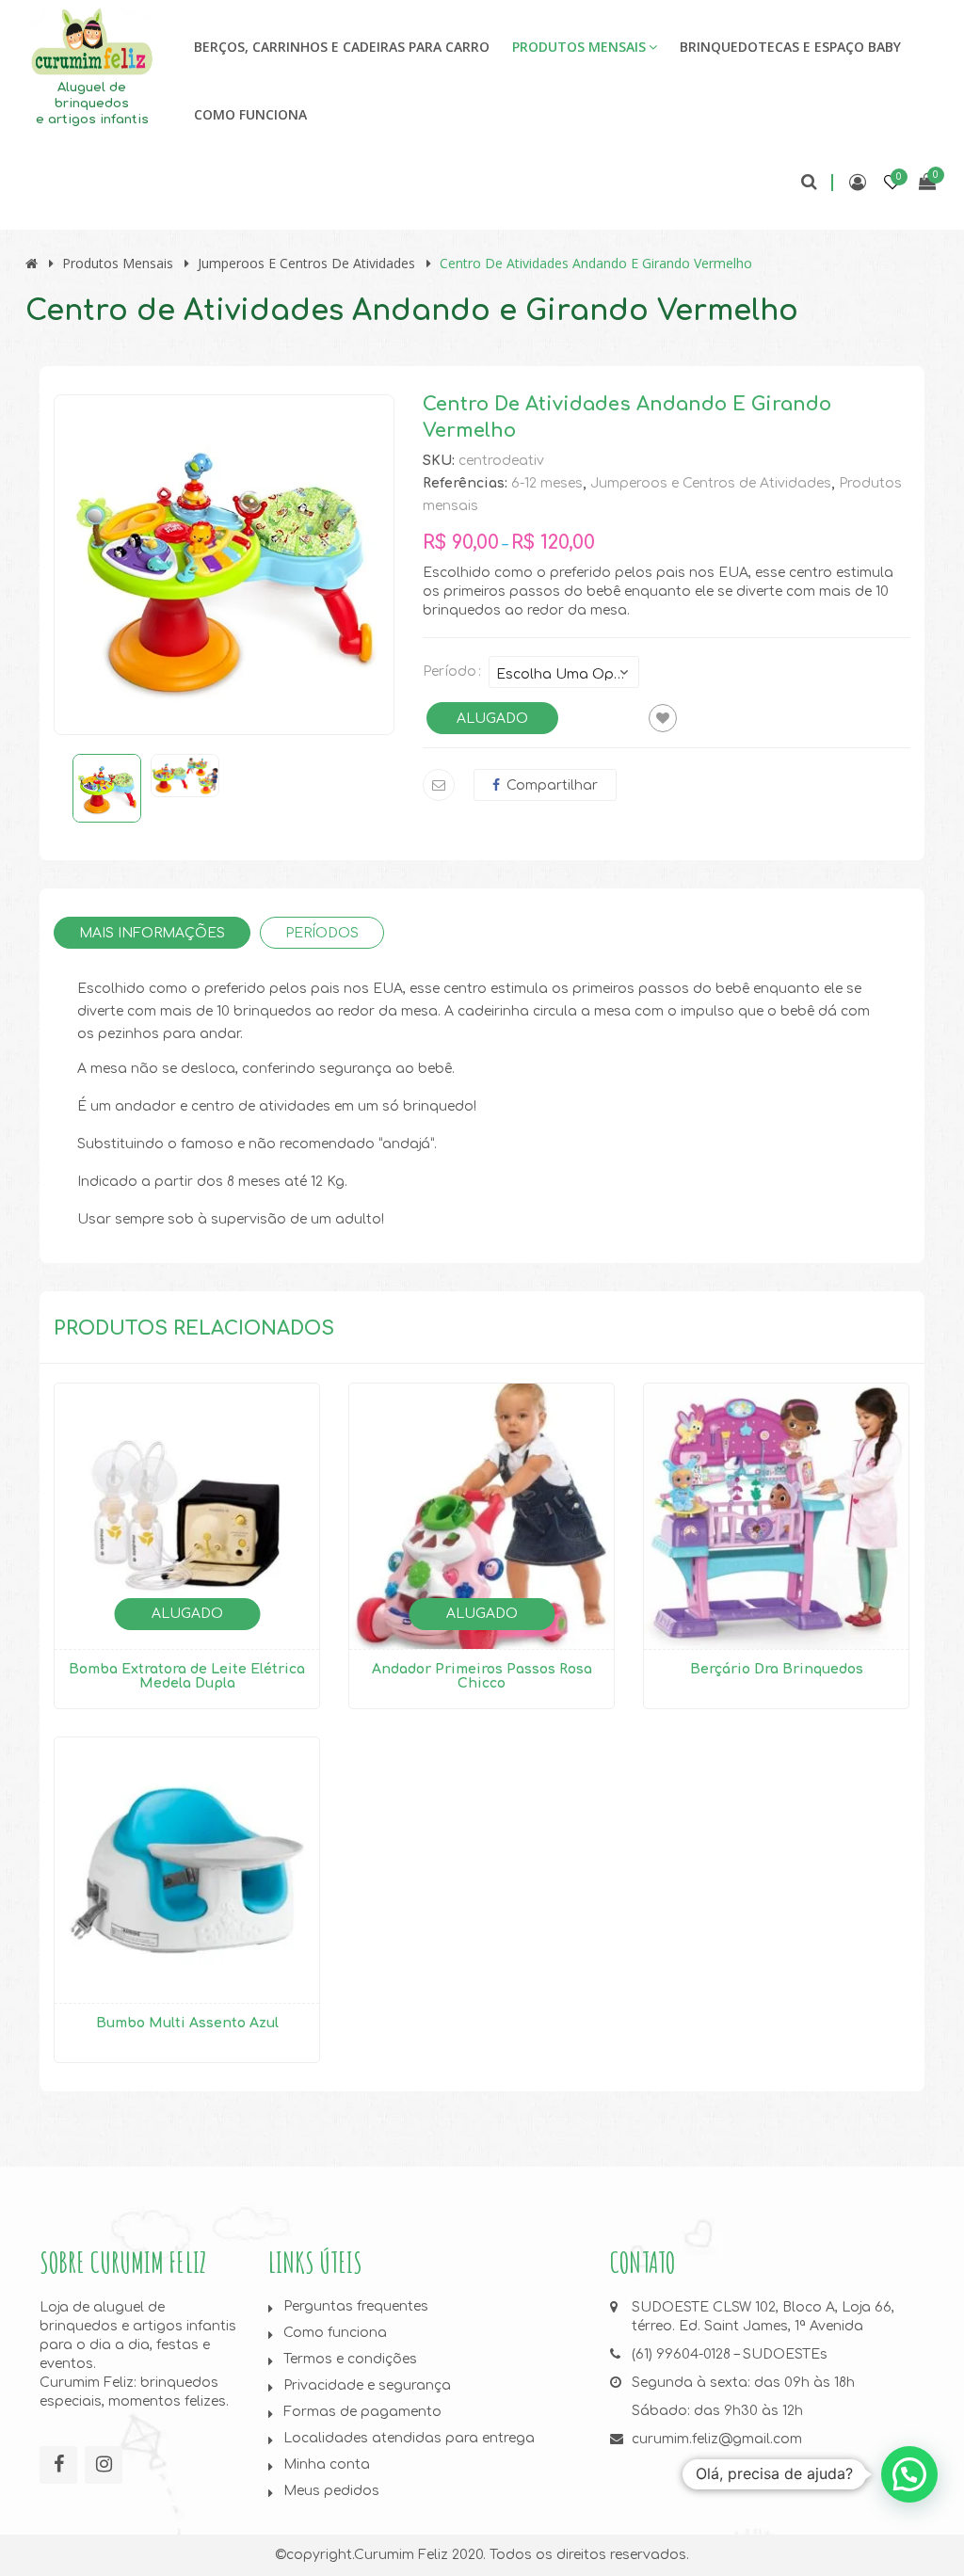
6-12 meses (547, 483)
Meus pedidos (331, 2491)
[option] (224, 565)
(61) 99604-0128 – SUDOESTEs (730, 2354)
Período (450, 672)
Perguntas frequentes (356, 2306)
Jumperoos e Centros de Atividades (306, 263)
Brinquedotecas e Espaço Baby (790, 47)
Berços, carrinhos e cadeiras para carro (342, 47)
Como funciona (250, 114)
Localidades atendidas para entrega (409, 2438)
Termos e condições (350, 2359)
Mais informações (152, 933)
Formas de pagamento (362, 2412)
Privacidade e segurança (367, 2385)
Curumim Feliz (401, 2555)
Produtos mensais (579, 47)
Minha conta (327, 2464)
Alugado (492, 719)
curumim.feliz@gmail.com (717, 2439)
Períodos (322, 933)
